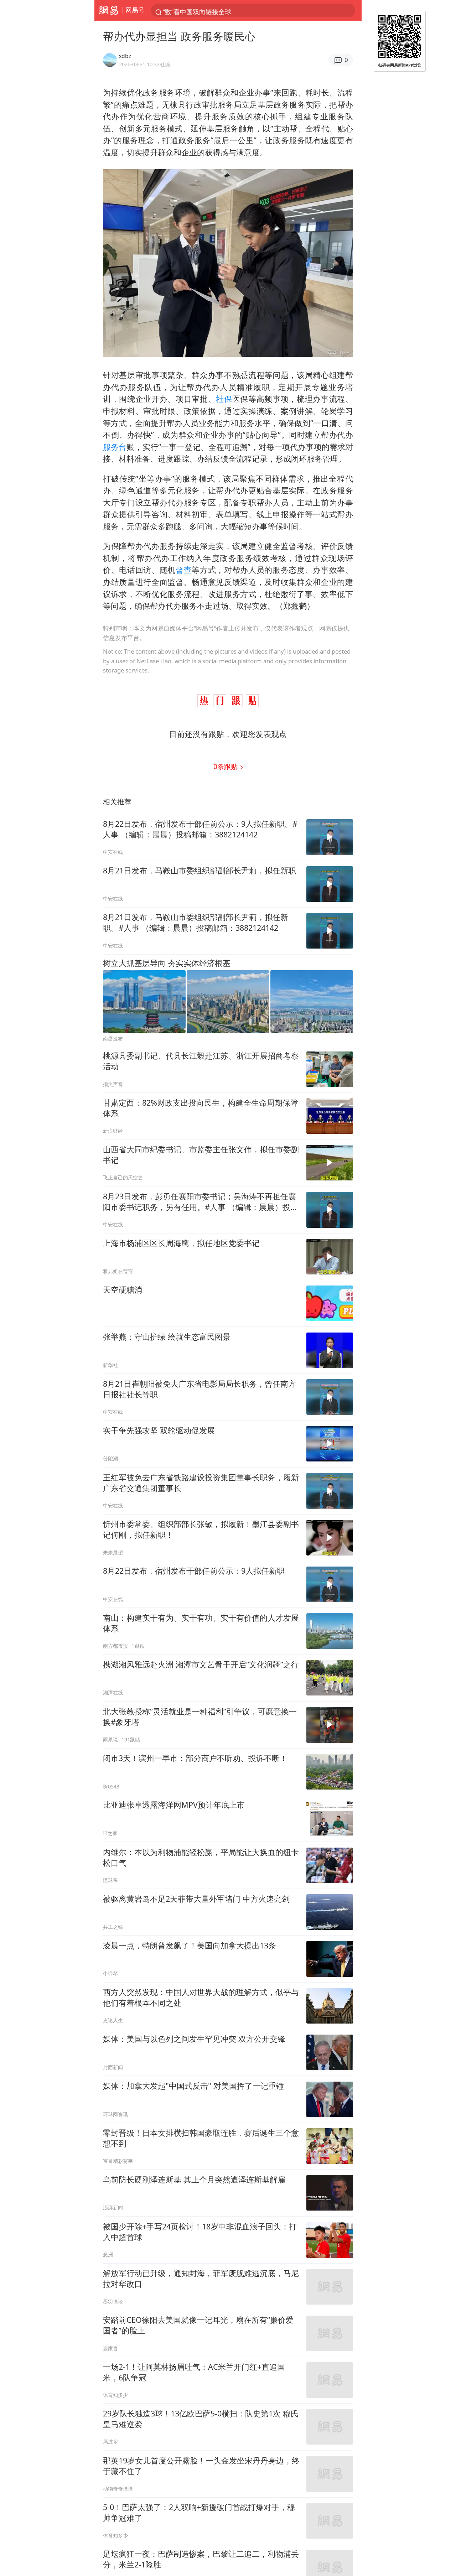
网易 (108, 10)
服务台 (115, 447)
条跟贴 (226, 766)
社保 (224, 399)
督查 (184, 570)
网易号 (135, 10)
